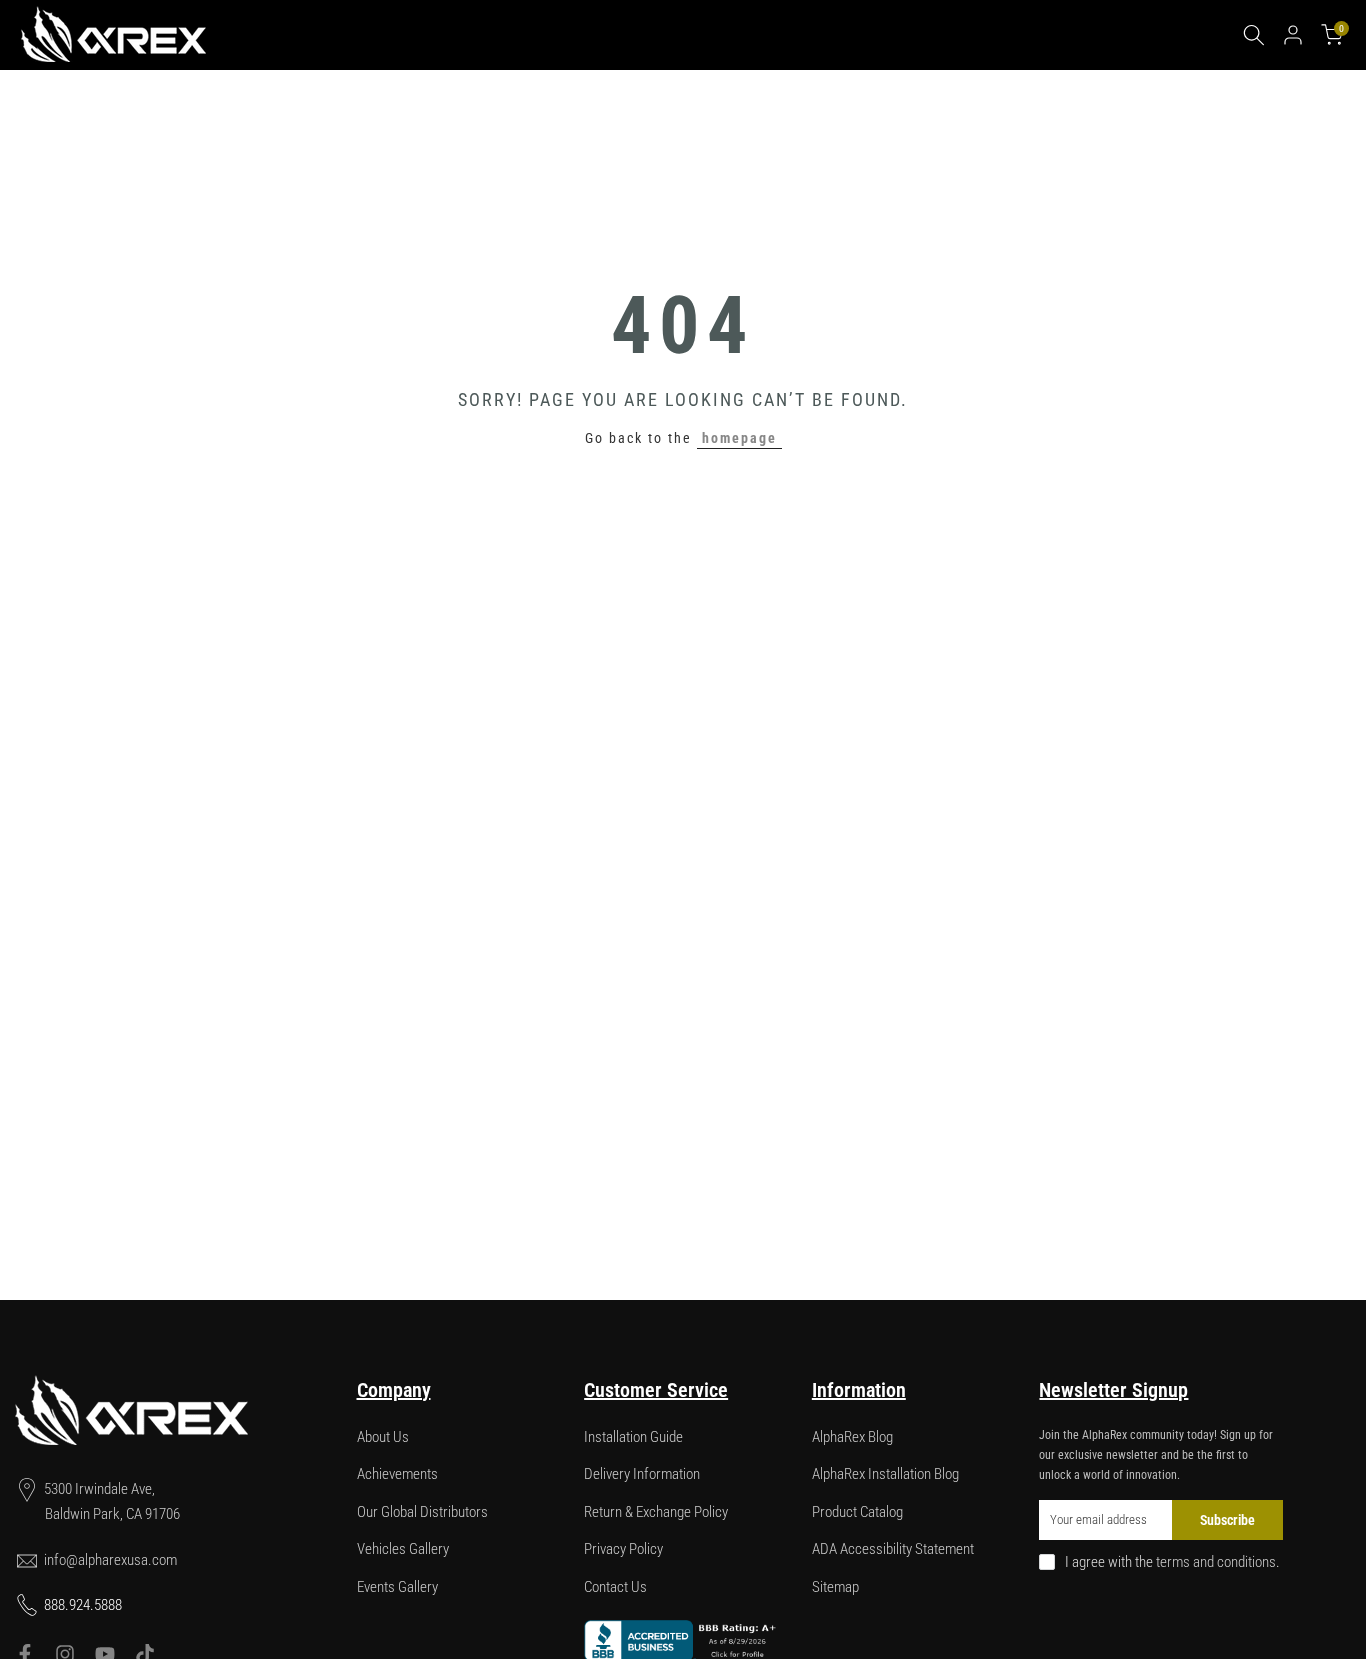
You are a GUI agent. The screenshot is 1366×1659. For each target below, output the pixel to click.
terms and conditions (1216, 1562)
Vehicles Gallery (403, 1549)
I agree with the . (1172, 1562)
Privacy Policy (623, 1549)
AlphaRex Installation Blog (885, 1474)
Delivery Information (642, 1474)
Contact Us (615, 1587)
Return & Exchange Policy (656, 1512)
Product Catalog (857, 1512)
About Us (383, 1437)
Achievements (397, 1474)
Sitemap (835, 1587)
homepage (739, 438)
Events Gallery (397, 1587)
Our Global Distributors (422, 1512)
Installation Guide (633, 1437)
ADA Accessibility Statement (893, 1549)
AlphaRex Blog (852, 1437)
